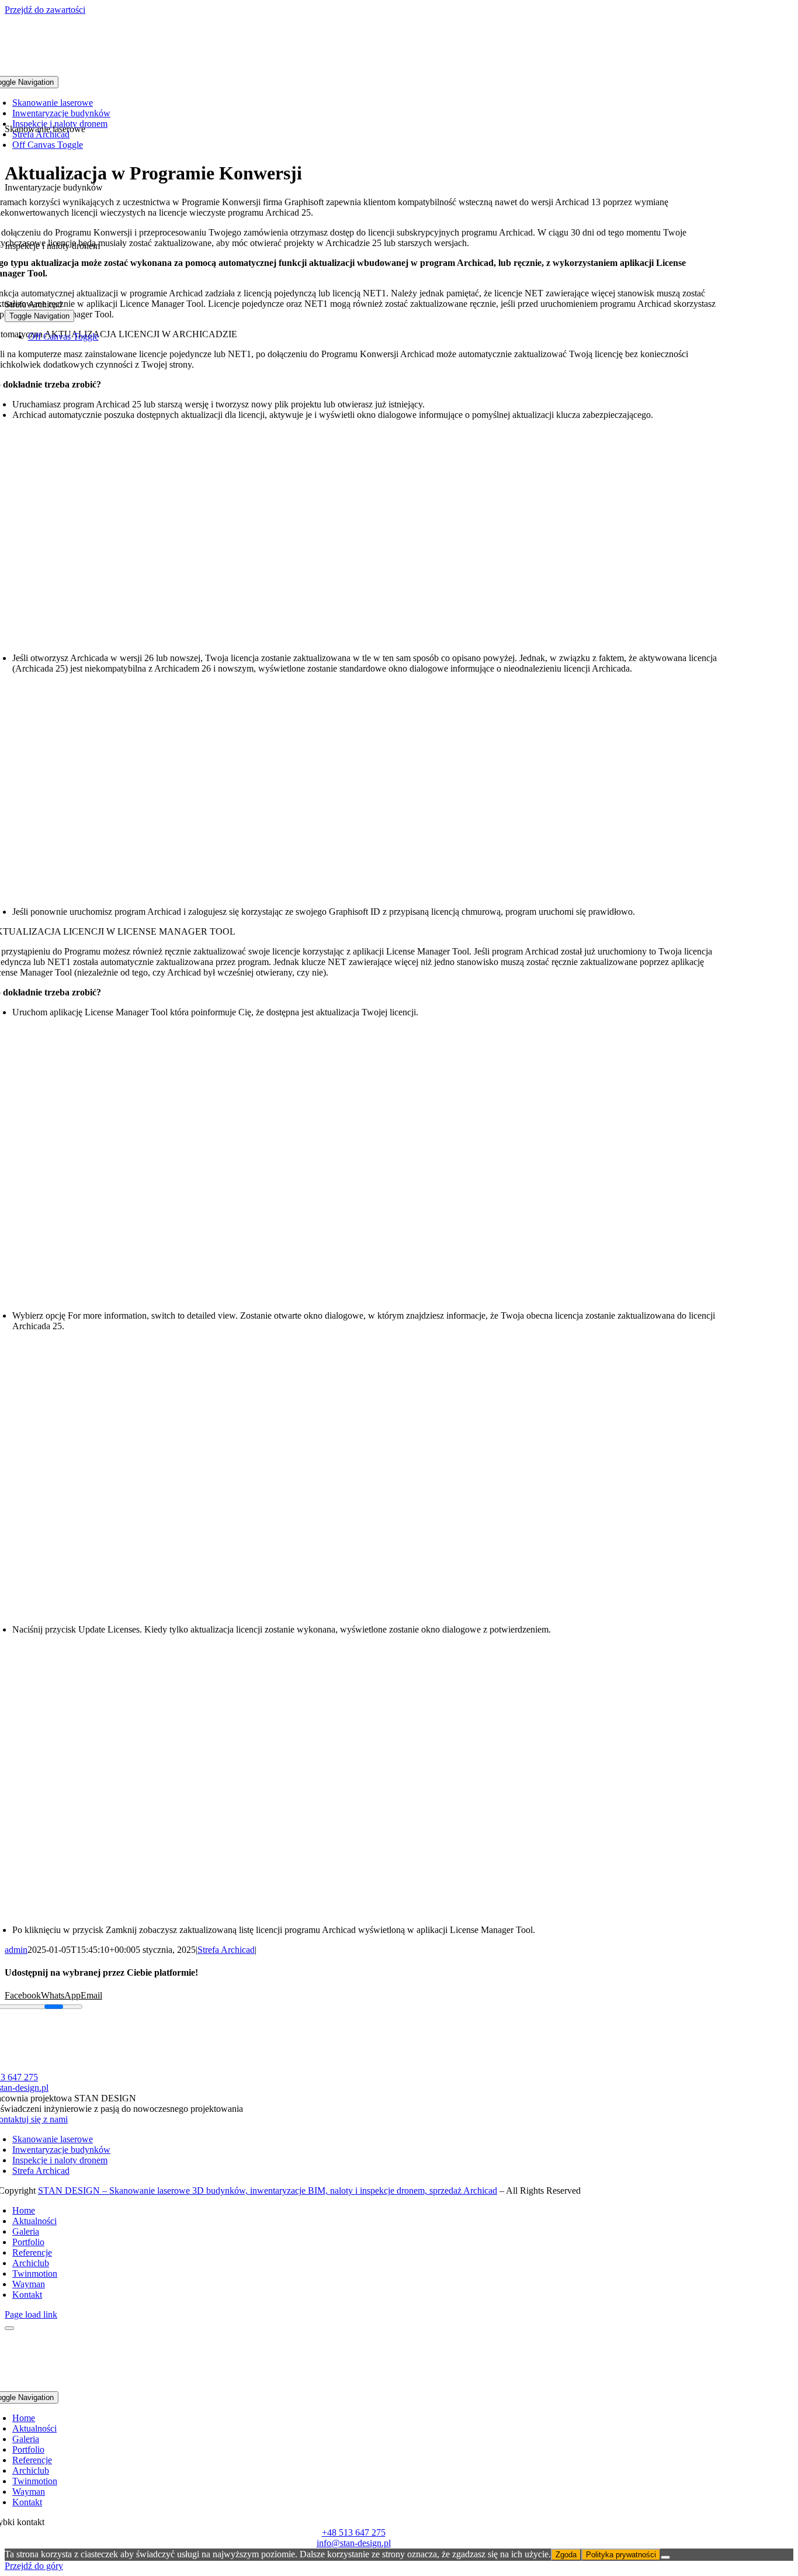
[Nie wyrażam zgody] (665, 2557)
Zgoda (566, 2555)
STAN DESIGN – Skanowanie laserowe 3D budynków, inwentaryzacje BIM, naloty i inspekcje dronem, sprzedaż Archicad (268, 2191)
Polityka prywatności (621, 2555)
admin (16, 1950)
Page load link (31, 2314)
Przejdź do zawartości (45, 10)
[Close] (9, 2328)
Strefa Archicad (226, 1950)
